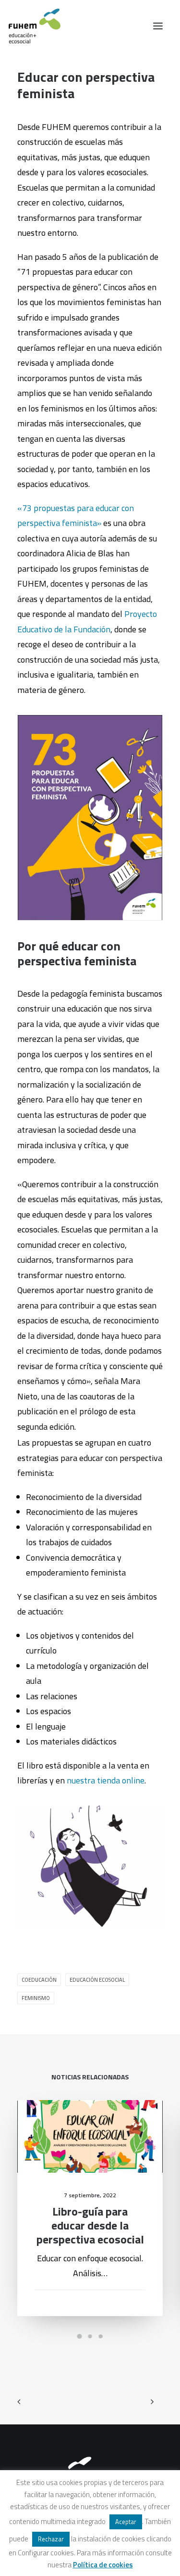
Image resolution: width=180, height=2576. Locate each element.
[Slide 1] (80, 2336)
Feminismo (36, 1998)
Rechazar (51, 2539)
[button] (158, 26)
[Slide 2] (90, 2336)
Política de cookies (103, 2565)
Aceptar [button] (126, 2522)
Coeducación (39, 1980)
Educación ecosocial (97, 1980)
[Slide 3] (101, 2336)
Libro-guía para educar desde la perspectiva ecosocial (90, 2225)
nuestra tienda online (106, 1780)
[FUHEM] (30, 26)
